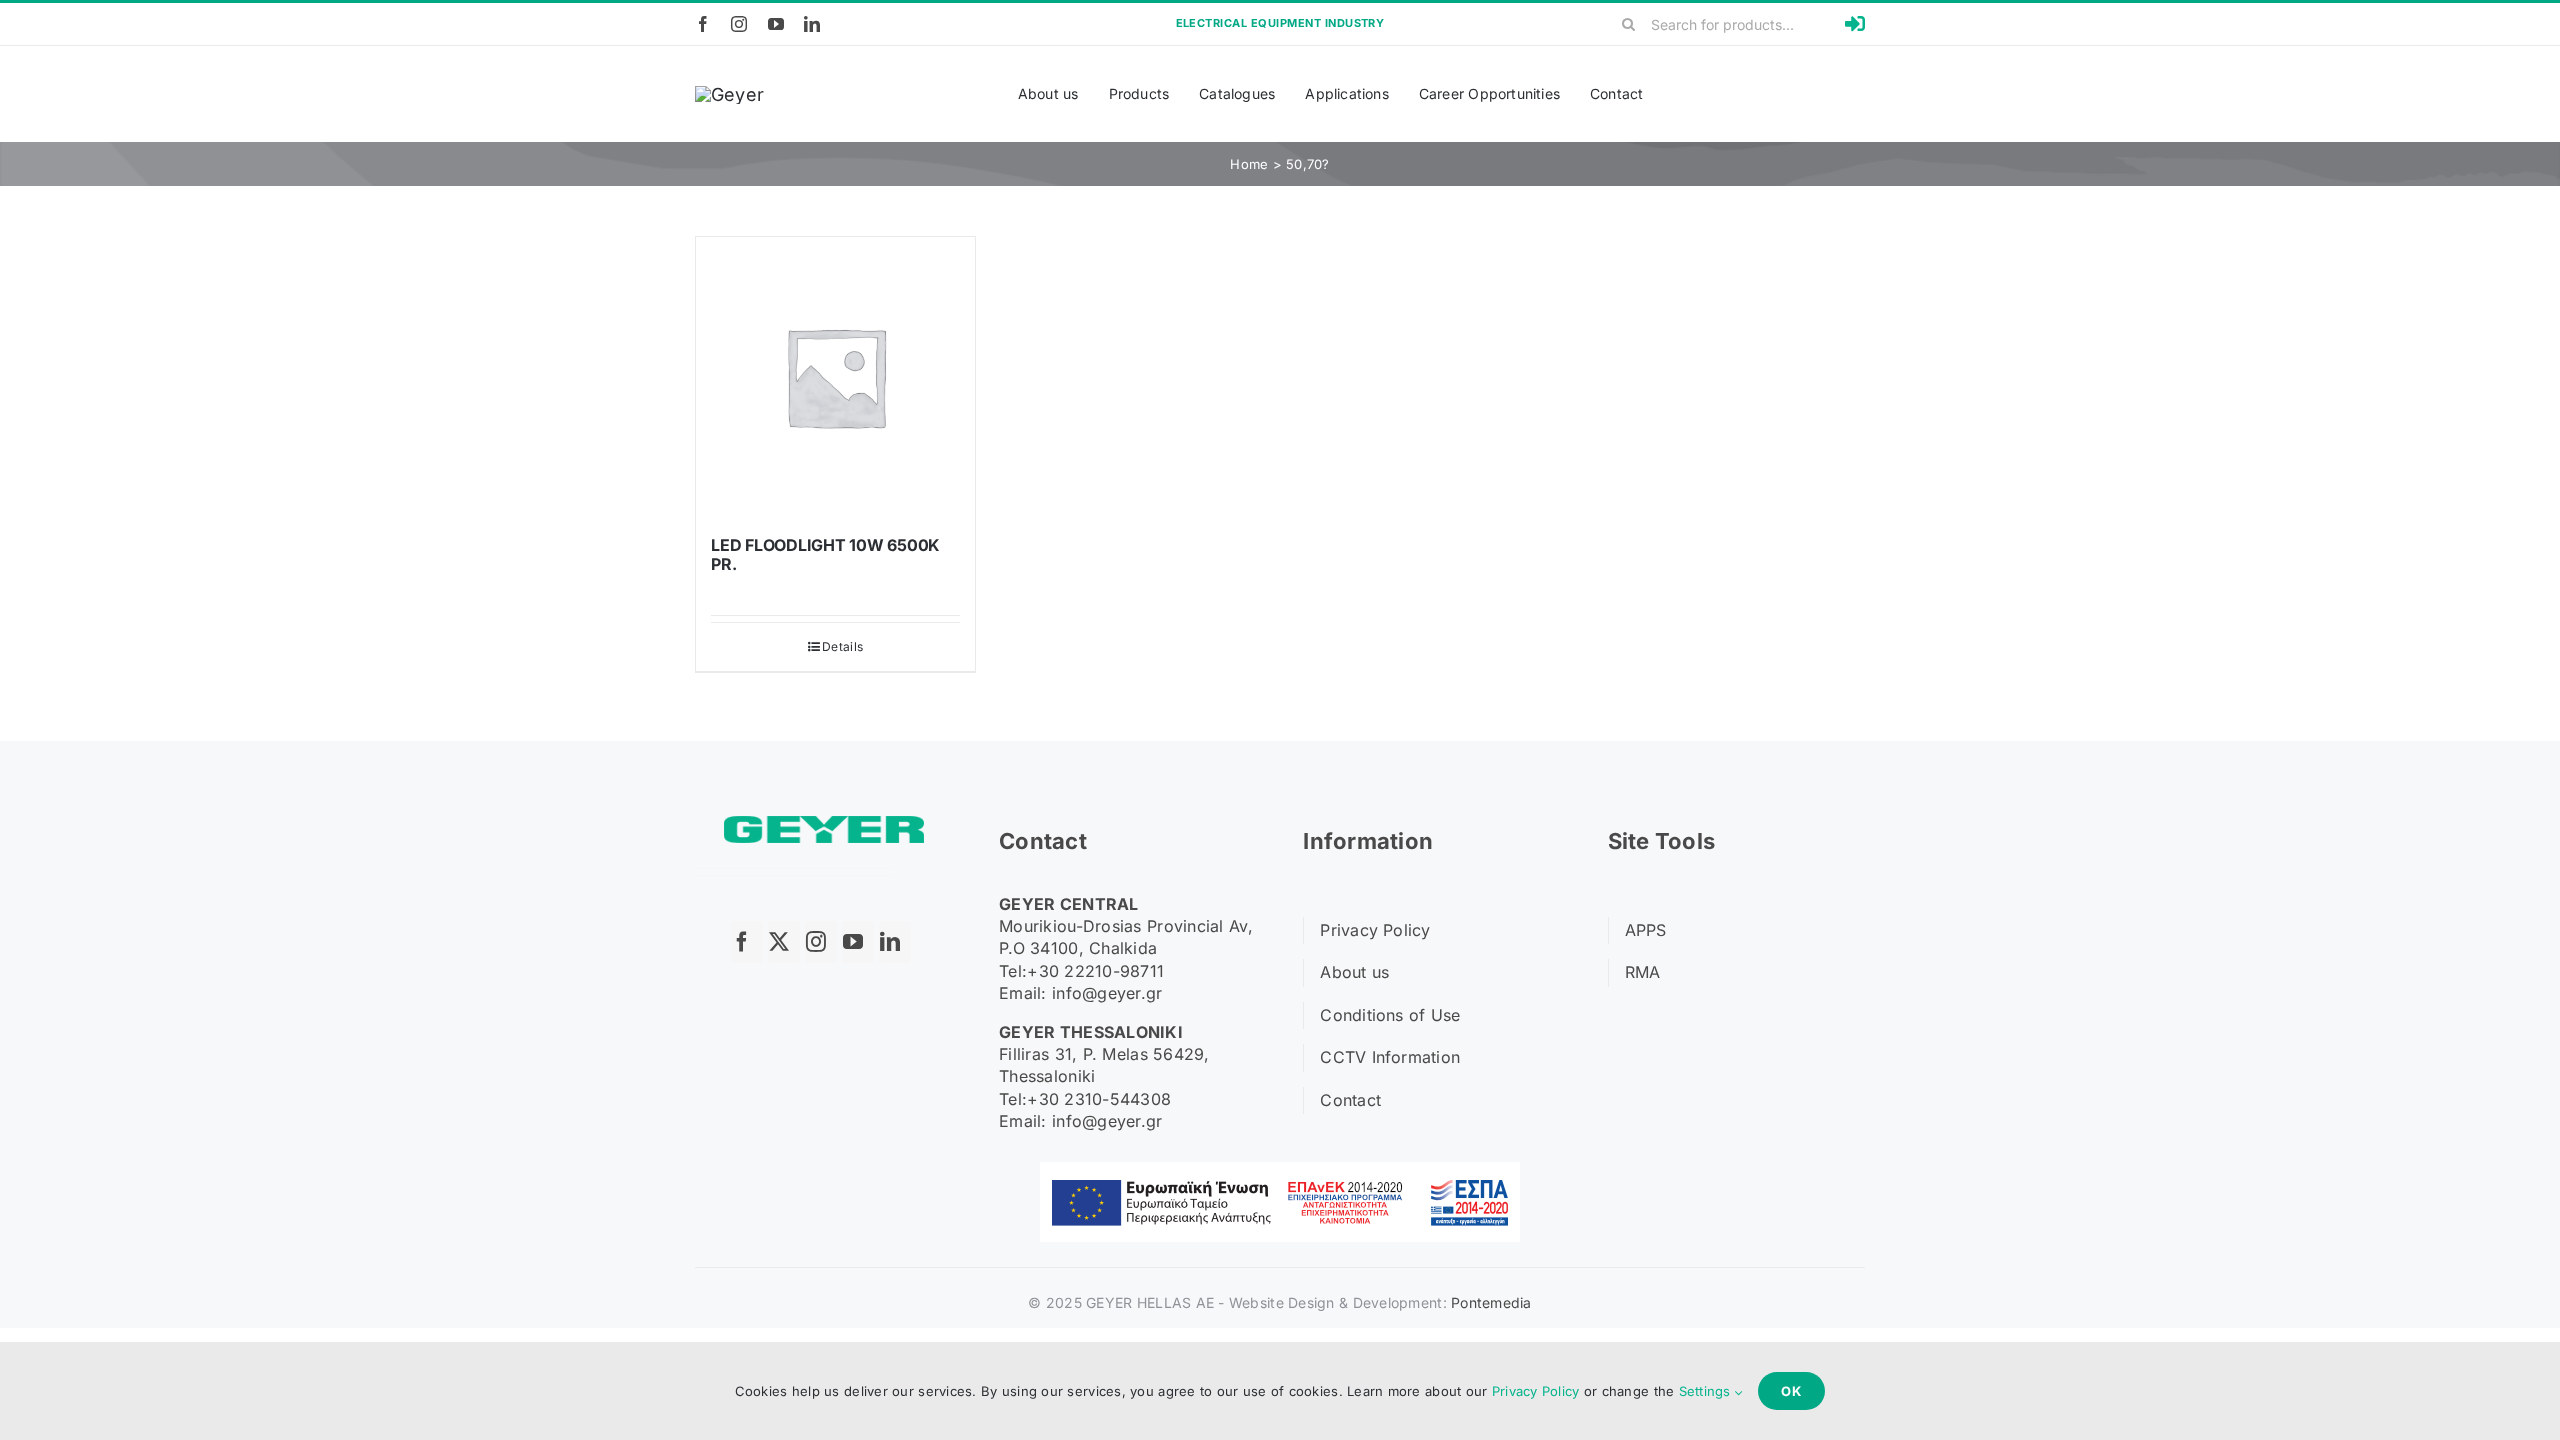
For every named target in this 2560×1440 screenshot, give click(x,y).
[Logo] (729, 94)
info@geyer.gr (1107, 993)
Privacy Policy (1536, 1391)
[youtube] (776, 24)
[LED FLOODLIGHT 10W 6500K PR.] (835, 376)
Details (842, 646)
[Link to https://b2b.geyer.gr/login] (1855, 24)
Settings (1707, 1391)
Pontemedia (1491, 1302)
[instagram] (739, 24)
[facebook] (703, 24)
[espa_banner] (1280, 1170)
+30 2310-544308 (1099, 1099)
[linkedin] (812, 24)
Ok (1791, 1391)
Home (1249, 164)
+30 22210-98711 (1095, 971)
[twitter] (784, 942)
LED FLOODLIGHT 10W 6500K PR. (825, 554)
